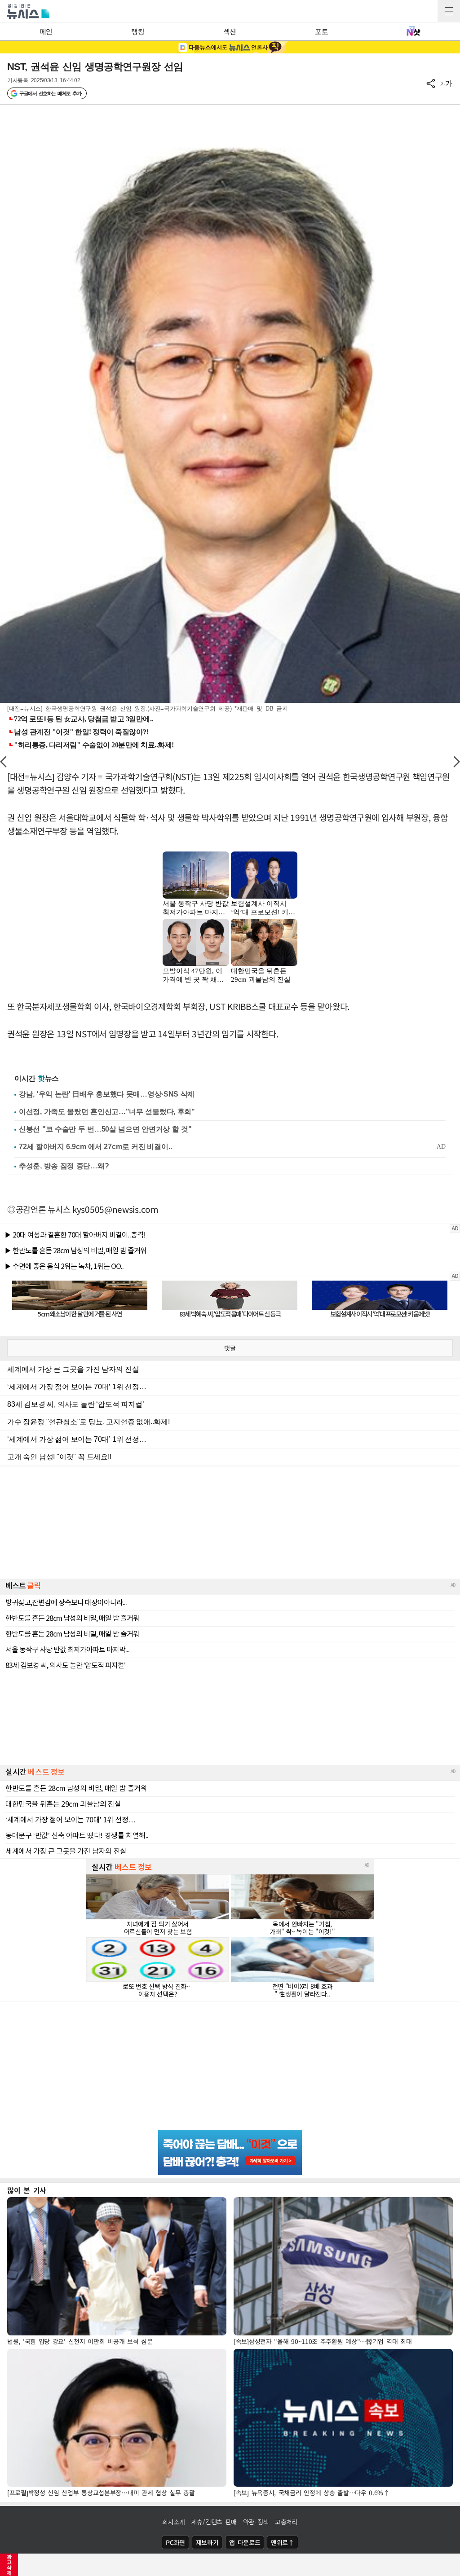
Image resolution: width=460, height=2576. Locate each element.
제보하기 (207, 2542)
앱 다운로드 (245, 2542)
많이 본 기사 (27, 2190)
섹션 (230, 31)
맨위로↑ (283, 2542)
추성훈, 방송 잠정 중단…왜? (64, 1166)
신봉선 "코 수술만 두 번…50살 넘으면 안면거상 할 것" (105, 1129)
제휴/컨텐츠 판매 (214, 2522)
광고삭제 (9, 2565)
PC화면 (175, 2542)
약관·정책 (256, 2522)
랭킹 (138, 31)
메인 (46, 31)
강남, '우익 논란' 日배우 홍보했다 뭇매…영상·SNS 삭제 (107, 1094)
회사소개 (174, 2522)
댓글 (230, 1348)
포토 (321, 31)
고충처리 (286, 2522)
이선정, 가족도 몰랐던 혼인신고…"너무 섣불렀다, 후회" (107, 1112)
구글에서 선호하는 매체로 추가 (50, 93)
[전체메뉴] (449, 11)
